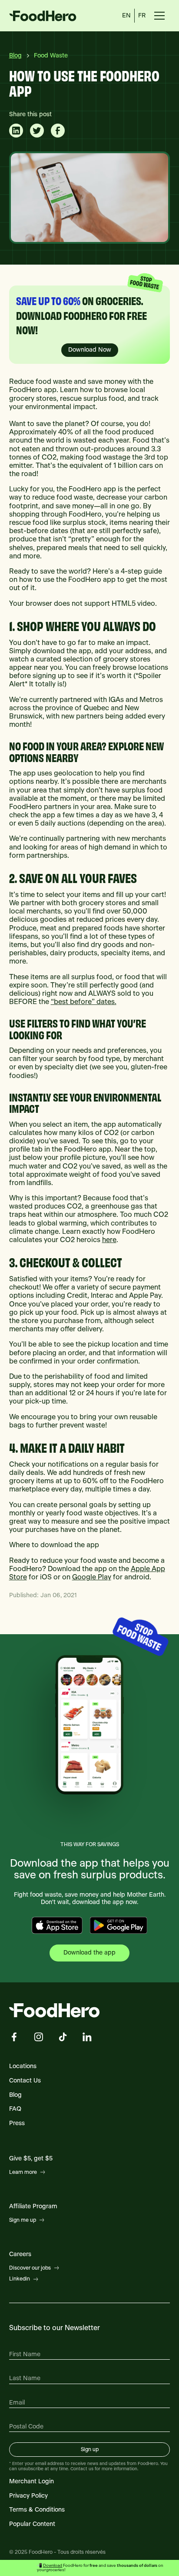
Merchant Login (31, 2482)
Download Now (90, 350)
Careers (20, 2254)
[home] (56, 16)
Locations (23, 2066)
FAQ (15, 2109)
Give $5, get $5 (31, 2159)
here (109, 1240)
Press (17, 2123)
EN (126, 16)
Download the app (89, 1953)
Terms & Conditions (37, 2510)
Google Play (92, 1577)
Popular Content (32, 2524)
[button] (159, 16)
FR (142, 16)
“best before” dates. (84, 1002)
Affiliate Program (33, 2207)
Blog (15, 2095)
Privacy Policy (28, 2496)
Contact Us (25, 2081)
